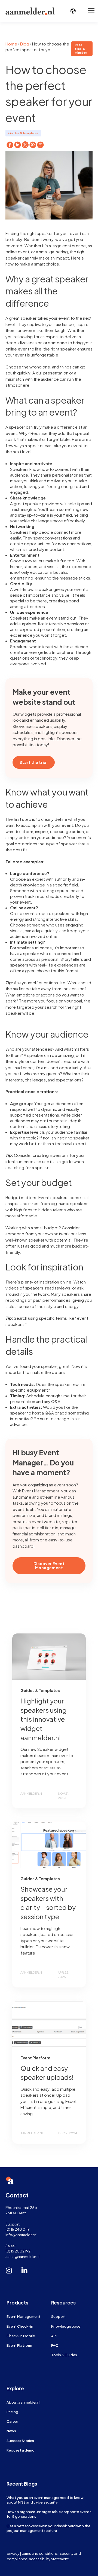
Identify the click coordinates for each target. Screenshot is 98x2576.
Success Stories (20, 2441)
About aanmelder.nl (23, 2402)
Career (12, 2421)
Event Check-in (20, 2326)
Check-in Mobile (21, 2336)
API (54, 2336)
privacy (13, 2553)
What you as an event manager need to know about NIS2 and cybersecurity (45, 2500)
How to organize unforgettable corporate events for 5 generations (49, 2514)
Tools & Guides (64, 2355)
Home (11, 44)
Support (58, 2316)
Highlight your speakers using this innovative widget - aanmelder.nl (44, 1719)
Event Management (23, 2316)
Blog (25, 44)
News (11, 2431)
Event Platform (19, 2345)
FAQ (55, 2345)
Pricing (12, 2412)
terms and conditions (40, 2553)
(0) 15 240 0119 (18, 2229)
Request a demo (21, 2450)
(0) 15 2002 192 (18, 2251)
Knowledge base (66, 2326)
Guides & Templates (23, 133)
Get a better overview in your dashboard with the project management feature (48, 2528)
